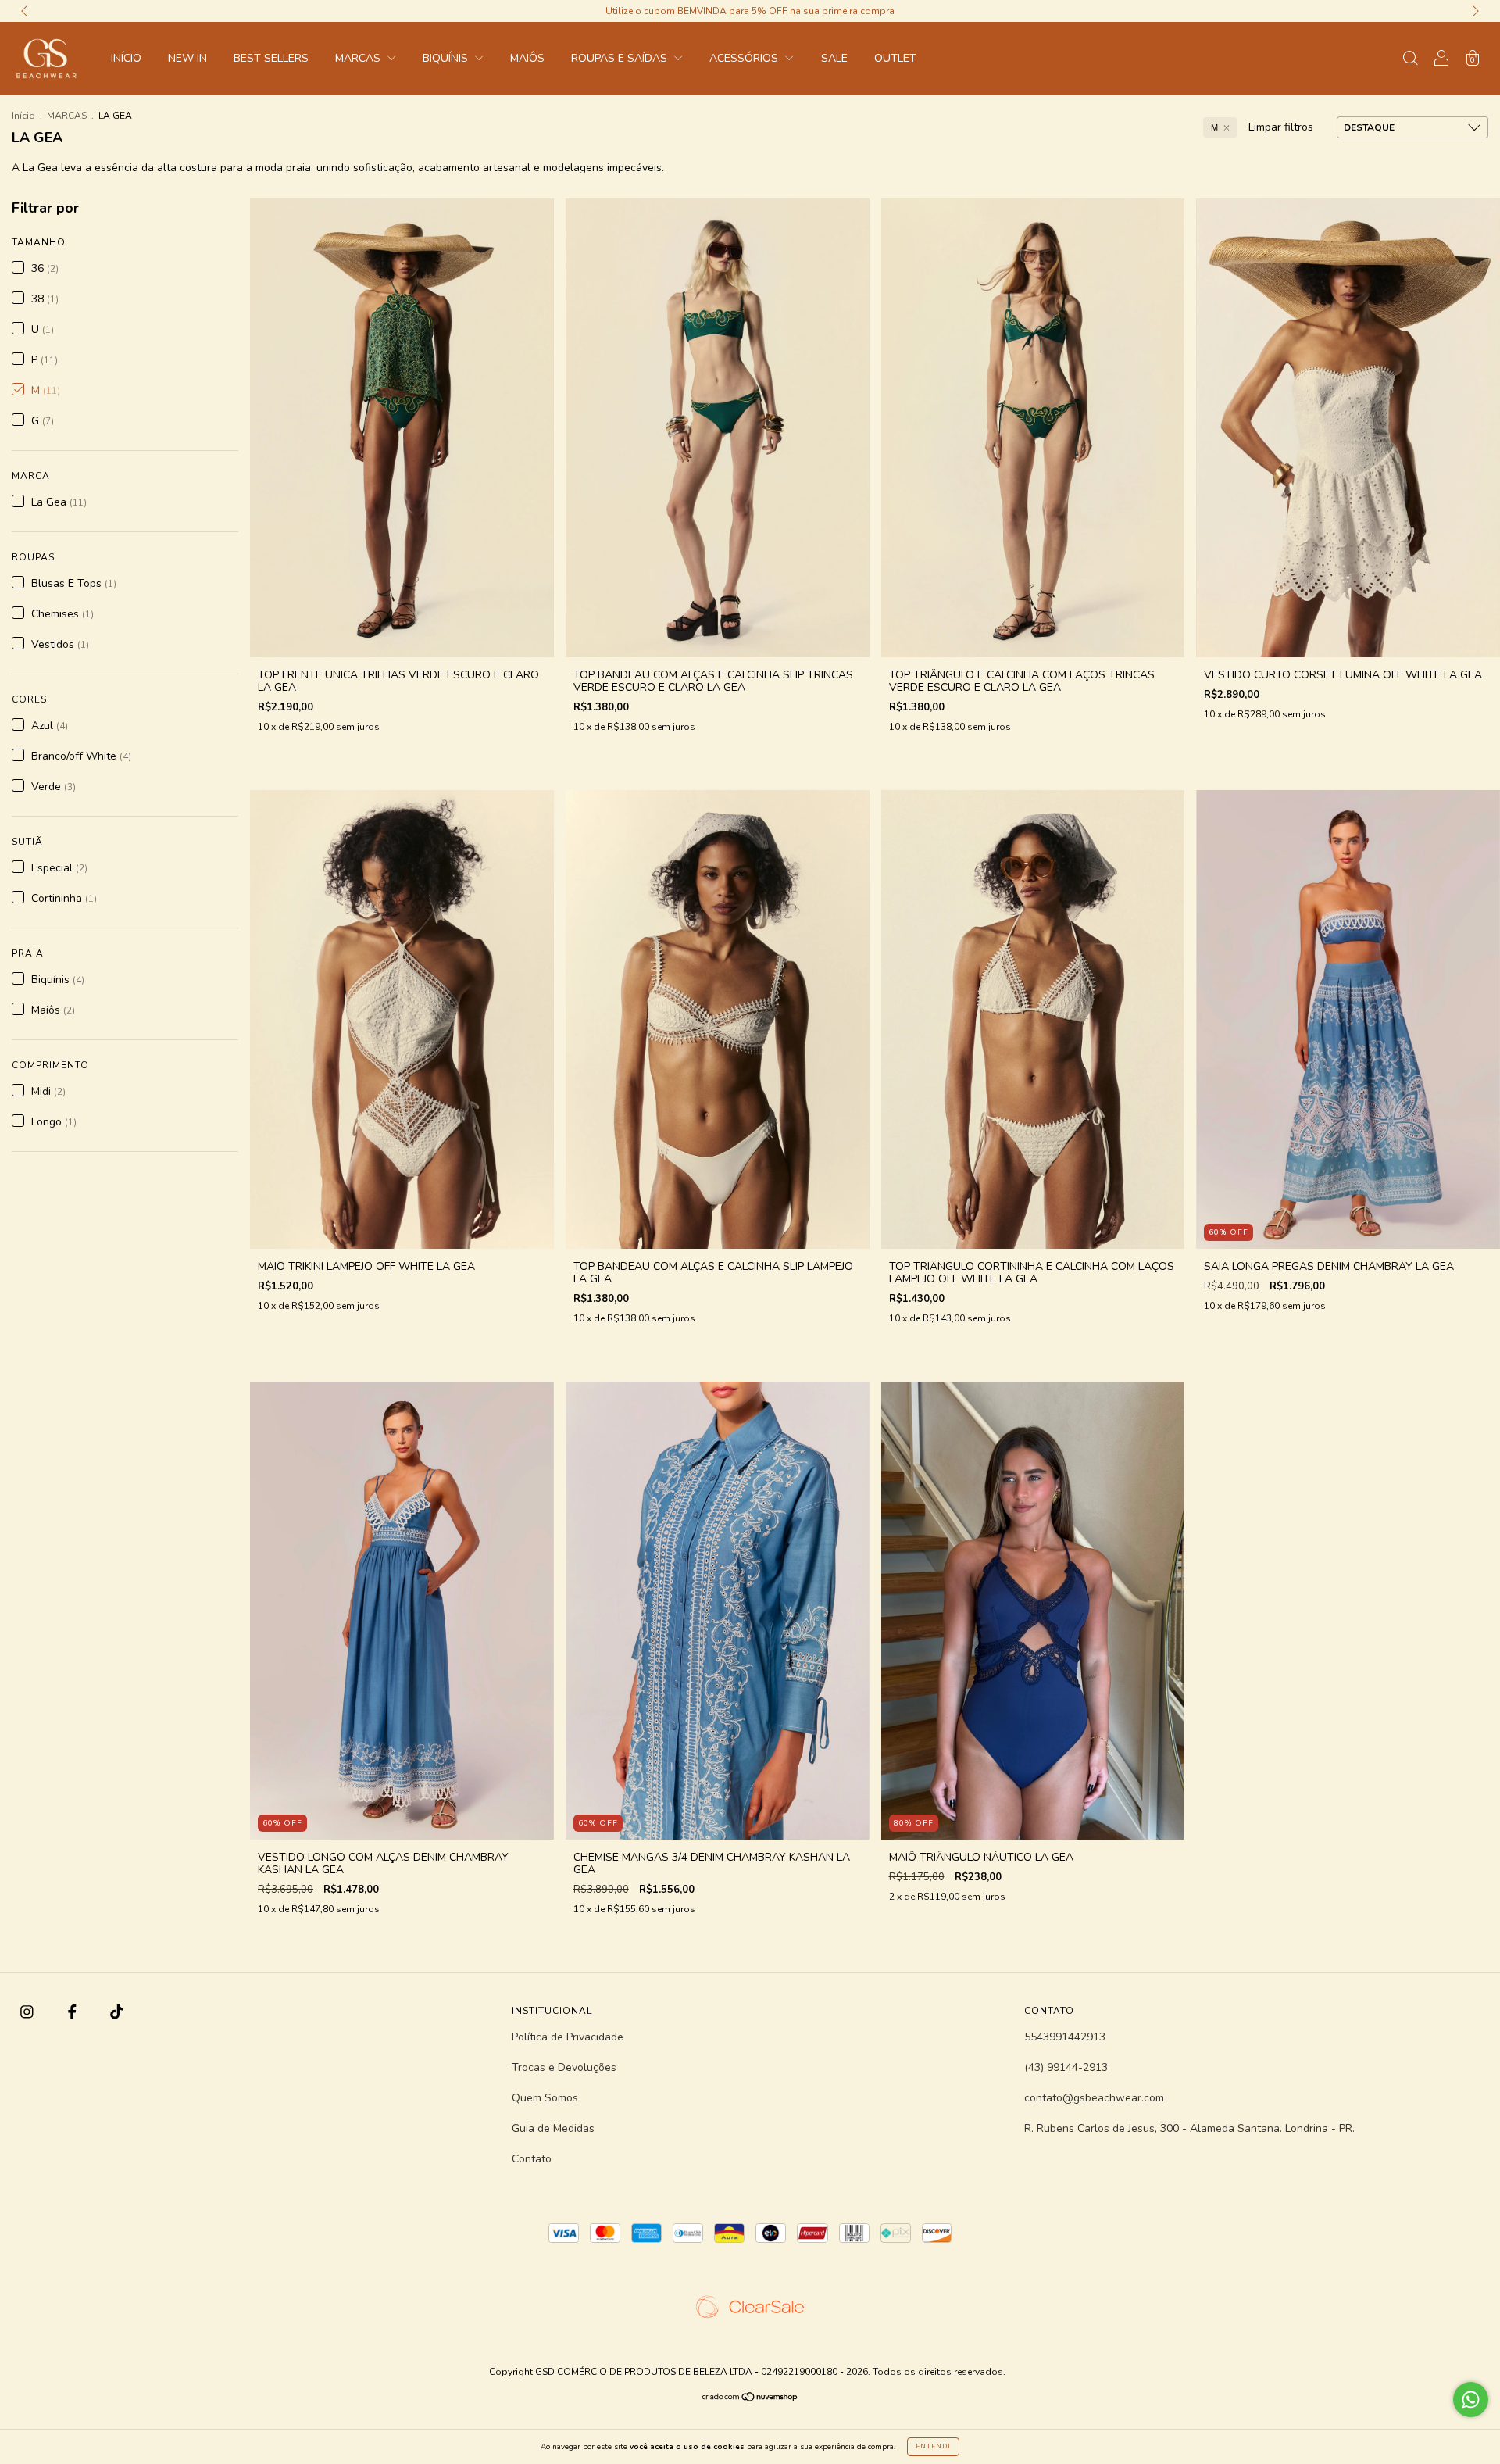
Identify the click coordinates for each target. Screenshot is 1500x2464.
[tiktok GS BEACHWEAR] (117, 2013)
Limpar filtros (1281, 127)
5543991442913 (1065, 2037)
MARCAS (359, 58)
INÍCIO (126, 58)
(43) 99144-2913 (1066, 2067)
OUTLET (895, 58)
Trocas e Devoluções (564, 2067)
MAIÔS (527, 58)
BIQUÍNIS (447, 58)
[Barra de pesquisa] (1410, 60)
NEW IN (187, 58)
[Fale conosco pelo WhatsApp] (1471, 2400)
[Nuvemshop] (750, 2398)
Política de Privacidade (568, 2037)
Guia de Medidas (553, 2128)
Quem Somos (545, 2098)
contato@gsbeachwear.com (1094, 2098)
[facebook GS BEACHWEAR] (74, 2013)
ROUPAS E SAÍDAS (621, 58)
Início (23, 116)
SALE (834, 58)
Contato (532, 2159)
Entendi (933, 2446)
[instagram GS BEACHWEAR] (29, 2013)
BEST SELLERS (271, 58)
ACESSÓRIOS (745, 58)
